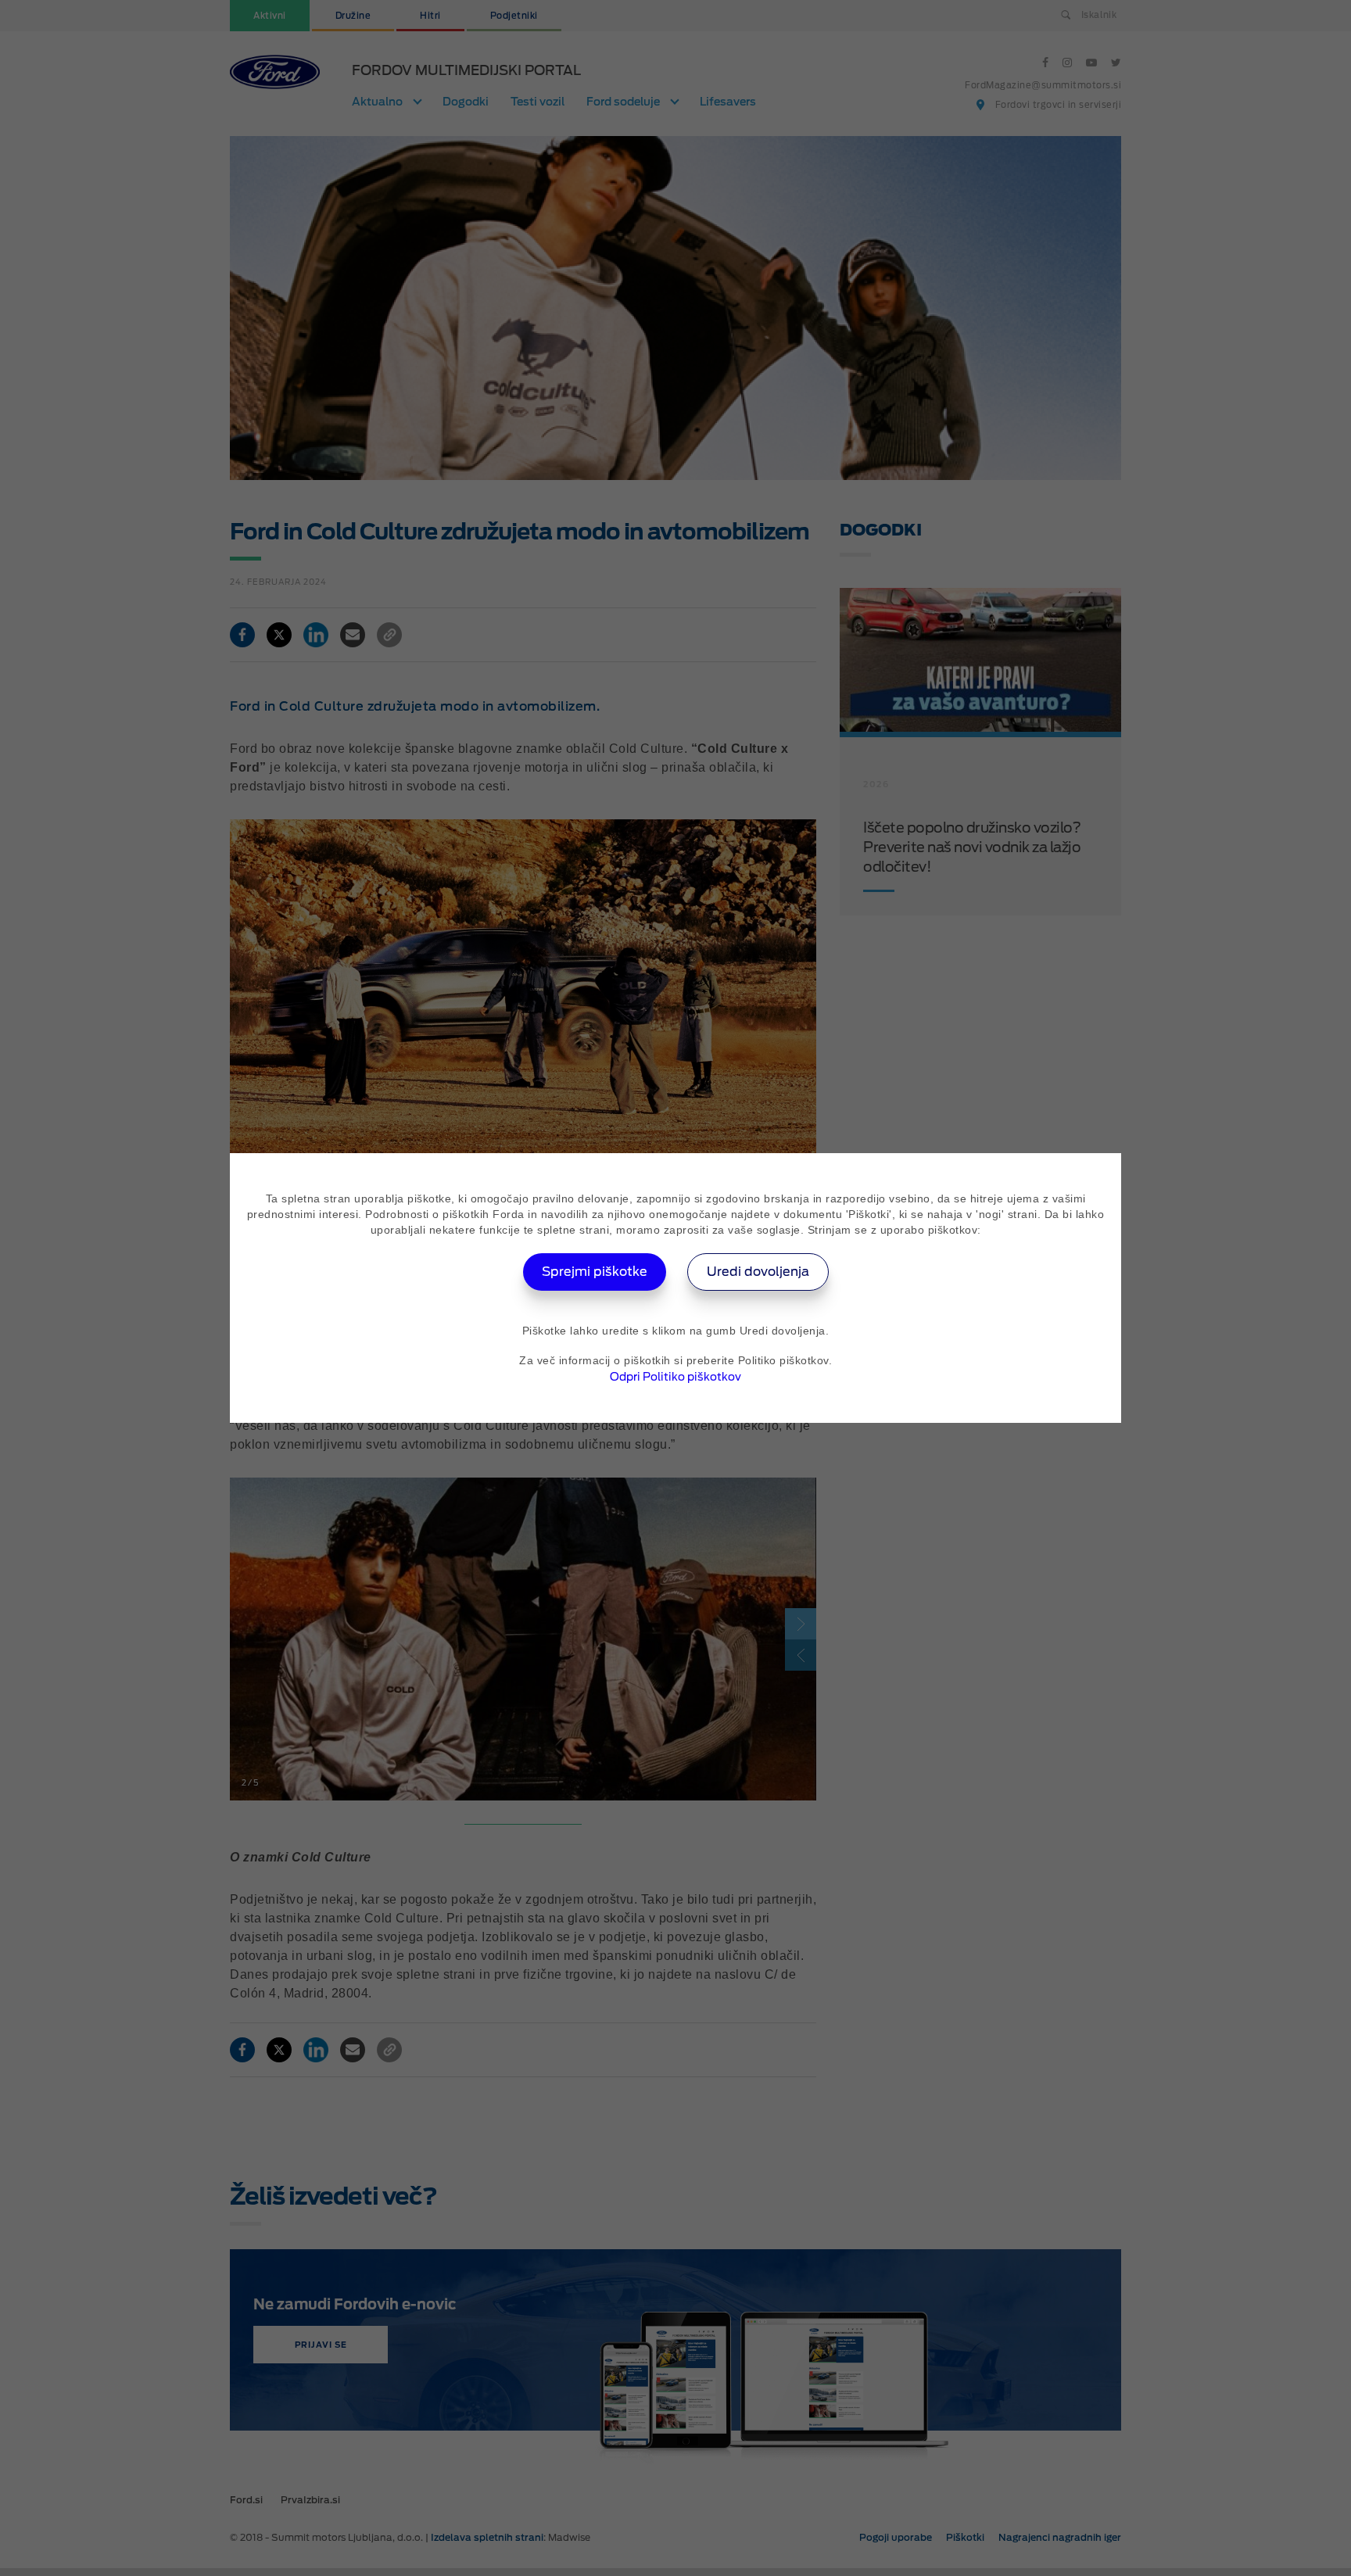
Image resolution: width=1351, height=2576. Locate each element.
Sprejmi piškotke (595, 1272)
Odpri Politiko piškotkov (675, 1377)
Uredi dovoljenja (758, 1272)
